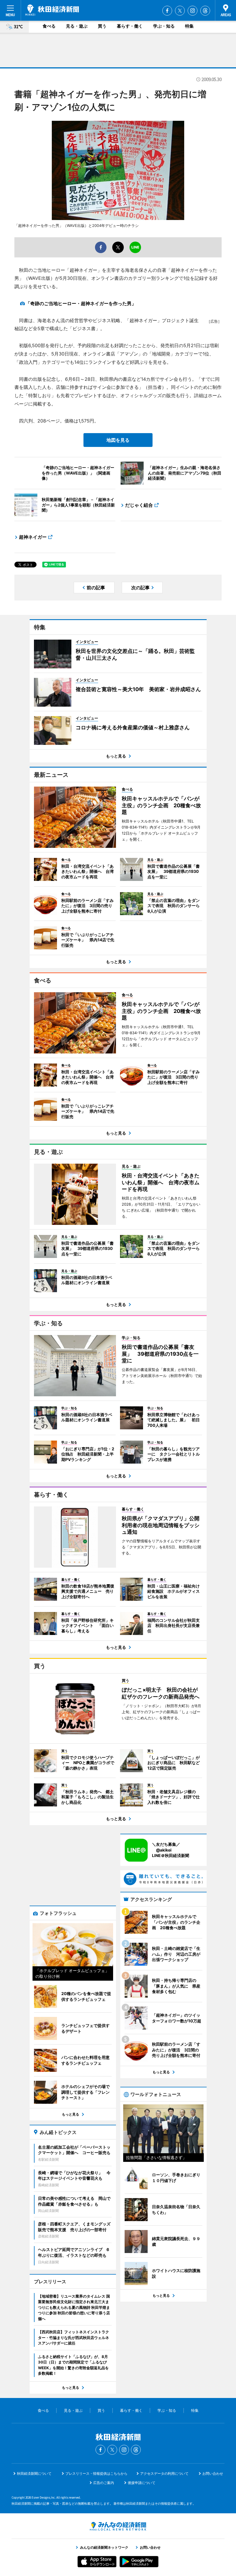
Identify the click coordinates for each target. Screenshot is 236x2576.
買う (102, 26)
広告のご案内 (104, 2483)
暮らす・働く (130, 26)
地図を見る (118, 440)
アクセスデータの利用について (164, 2473)
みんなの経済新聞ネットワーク (118, 2526)
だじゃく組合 (139, 505)
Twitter (180, 11)
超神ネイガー (33, 537)
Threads (205, 11)
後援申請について (142, 2483)
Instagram (193, 11)
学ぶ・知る (164, 26)
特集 (189, 26)
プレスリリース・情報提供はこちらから (96, 2473)
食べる (49, 26)
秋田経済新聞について (34, 2473)
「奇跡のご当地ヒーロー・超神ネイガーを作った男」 (81, 303)
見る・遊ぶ (77, 26)
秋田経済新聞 (52, 10)
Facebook (167, 11)
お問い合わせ (213, 2473)
